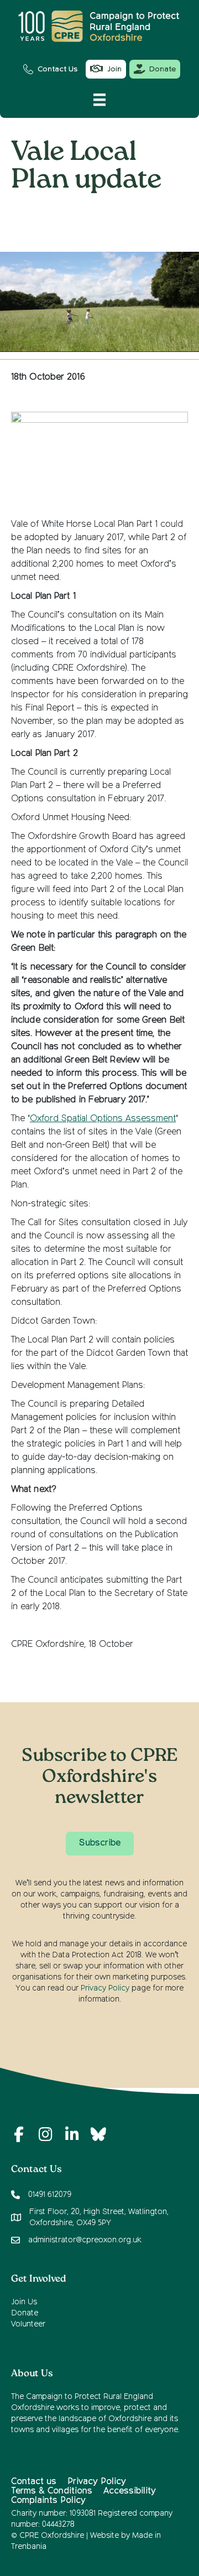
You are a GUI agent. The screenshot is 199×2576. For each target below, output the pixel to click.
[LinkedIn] (72, 2134)
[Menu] (99, 100)
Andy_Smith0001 (133, 212)
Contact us (34, 2482)
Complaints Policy (48, 2501)
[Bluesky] (98, 2134)
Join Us (24, 2302)
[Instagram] (45, 2134)
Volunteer (28, 2324)
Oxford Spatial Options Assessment (103, 1119)
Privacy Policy (105, 1988)
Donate (25, 2313)
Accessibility (130, 2491)
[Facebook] (19, 2134)
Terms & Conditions (52, 2491)
